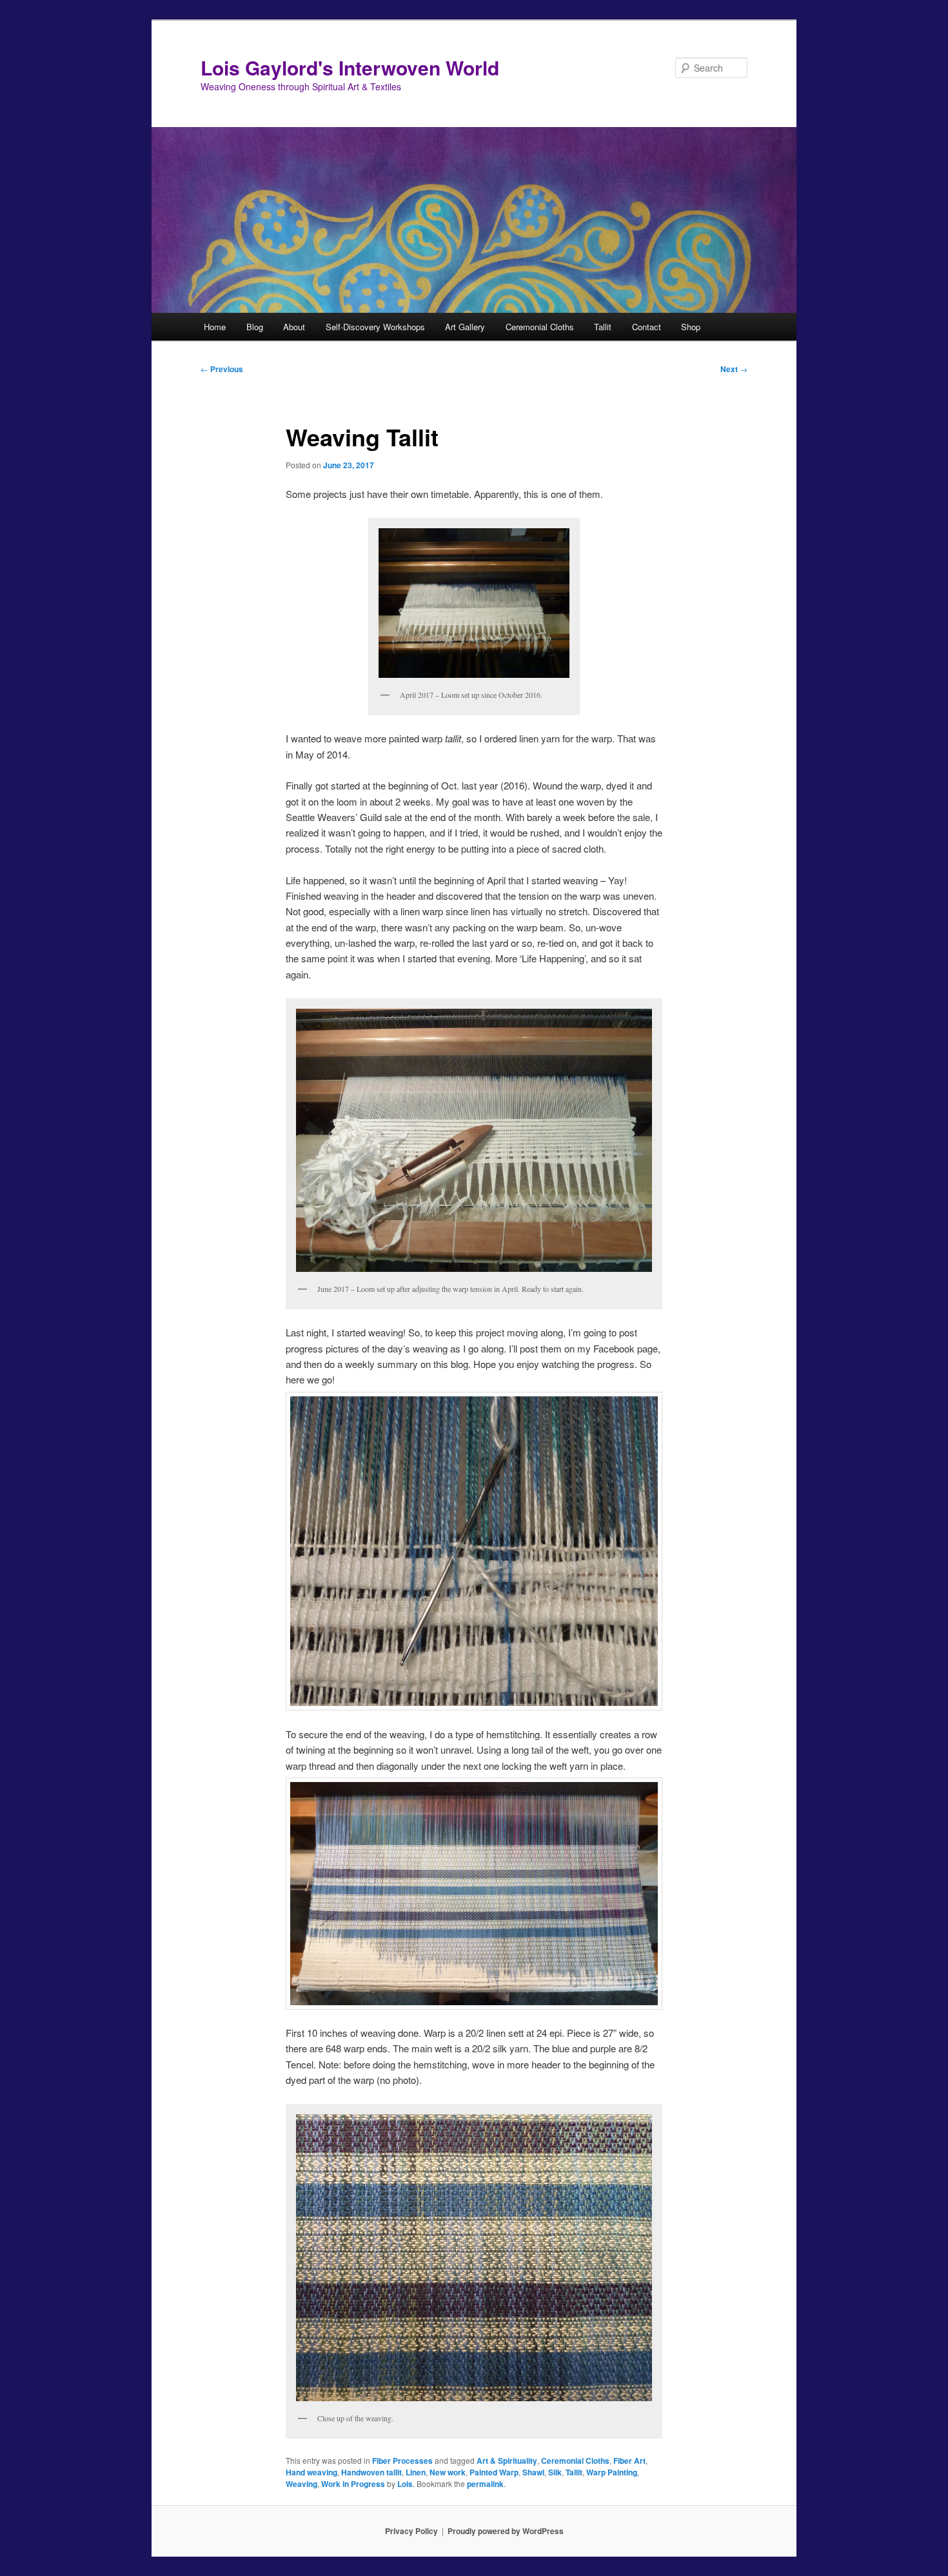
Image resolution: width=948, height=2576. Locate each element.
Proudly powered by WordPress (506, 2531)
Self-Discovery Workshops (375, 327)
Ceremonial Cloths (540, 327)
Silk (555, 2472)
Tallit (603, 327)
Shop (691, 327)
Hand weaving (311, 2472)
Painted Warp (494, 2472)
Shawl (533, 2472)
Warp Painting (612, 2472)
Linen (416, 2472)
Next (734, 369)
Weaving (301, 2484)
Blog (255, 327)
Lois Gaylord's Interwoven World (350, 67)
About (294, 327)
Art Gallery (465, 327)
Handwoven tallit (371, 2472)
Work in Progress (353, 2484)
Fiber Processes (402, 2461)
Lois (405, 2484)
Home (215, 327)
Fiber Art (629, 2461)
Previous (222, 369)
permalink (485, 2484)
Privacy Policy (411, 2531)
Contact (647, 327)
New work (448, 2472)
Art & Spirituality (507, 2461)
